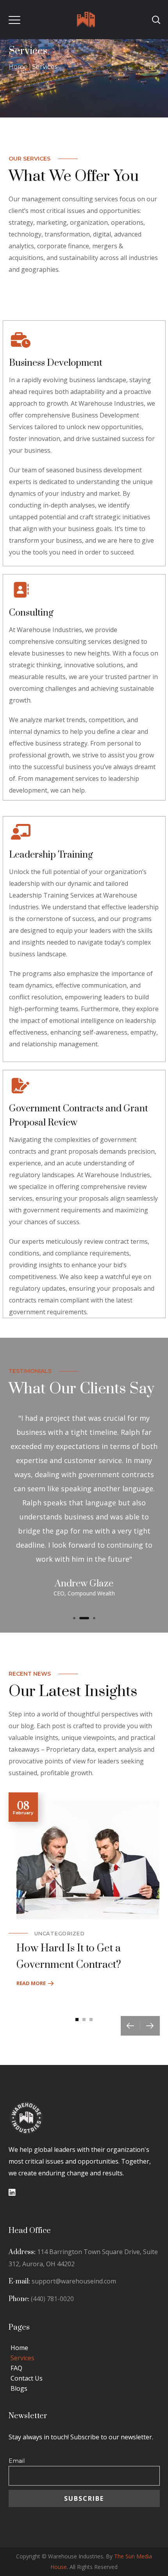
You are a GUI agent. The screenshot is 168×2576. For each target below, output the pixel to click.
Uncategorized (60, 1933)
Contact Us (27, 2378)
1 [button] (74, 1618)
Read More (31, 1983)
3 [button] (94, 1618)
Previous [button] (130, 2026)
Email (17, 2461)
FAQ (16, 2368)
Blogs (19, 2388)
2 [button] (84, 1618)
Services (22, 2358)
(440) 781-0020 (52, 2299)
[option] (84, 1503)
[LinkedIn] (12, 2193)
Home (18, 67)
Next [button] (150, 2026)
